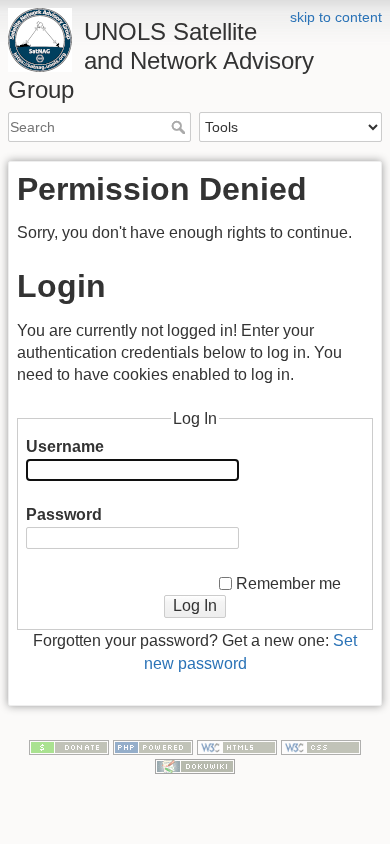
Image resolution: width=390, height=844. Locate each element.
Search (180, 127)
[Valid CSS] (321, 746)
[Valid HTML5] (237, 746)
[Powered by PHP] (153, 746)
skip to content (336, 17)
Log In (195, 605)
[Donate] (69, 746)
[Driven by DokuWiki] (195, 765)
